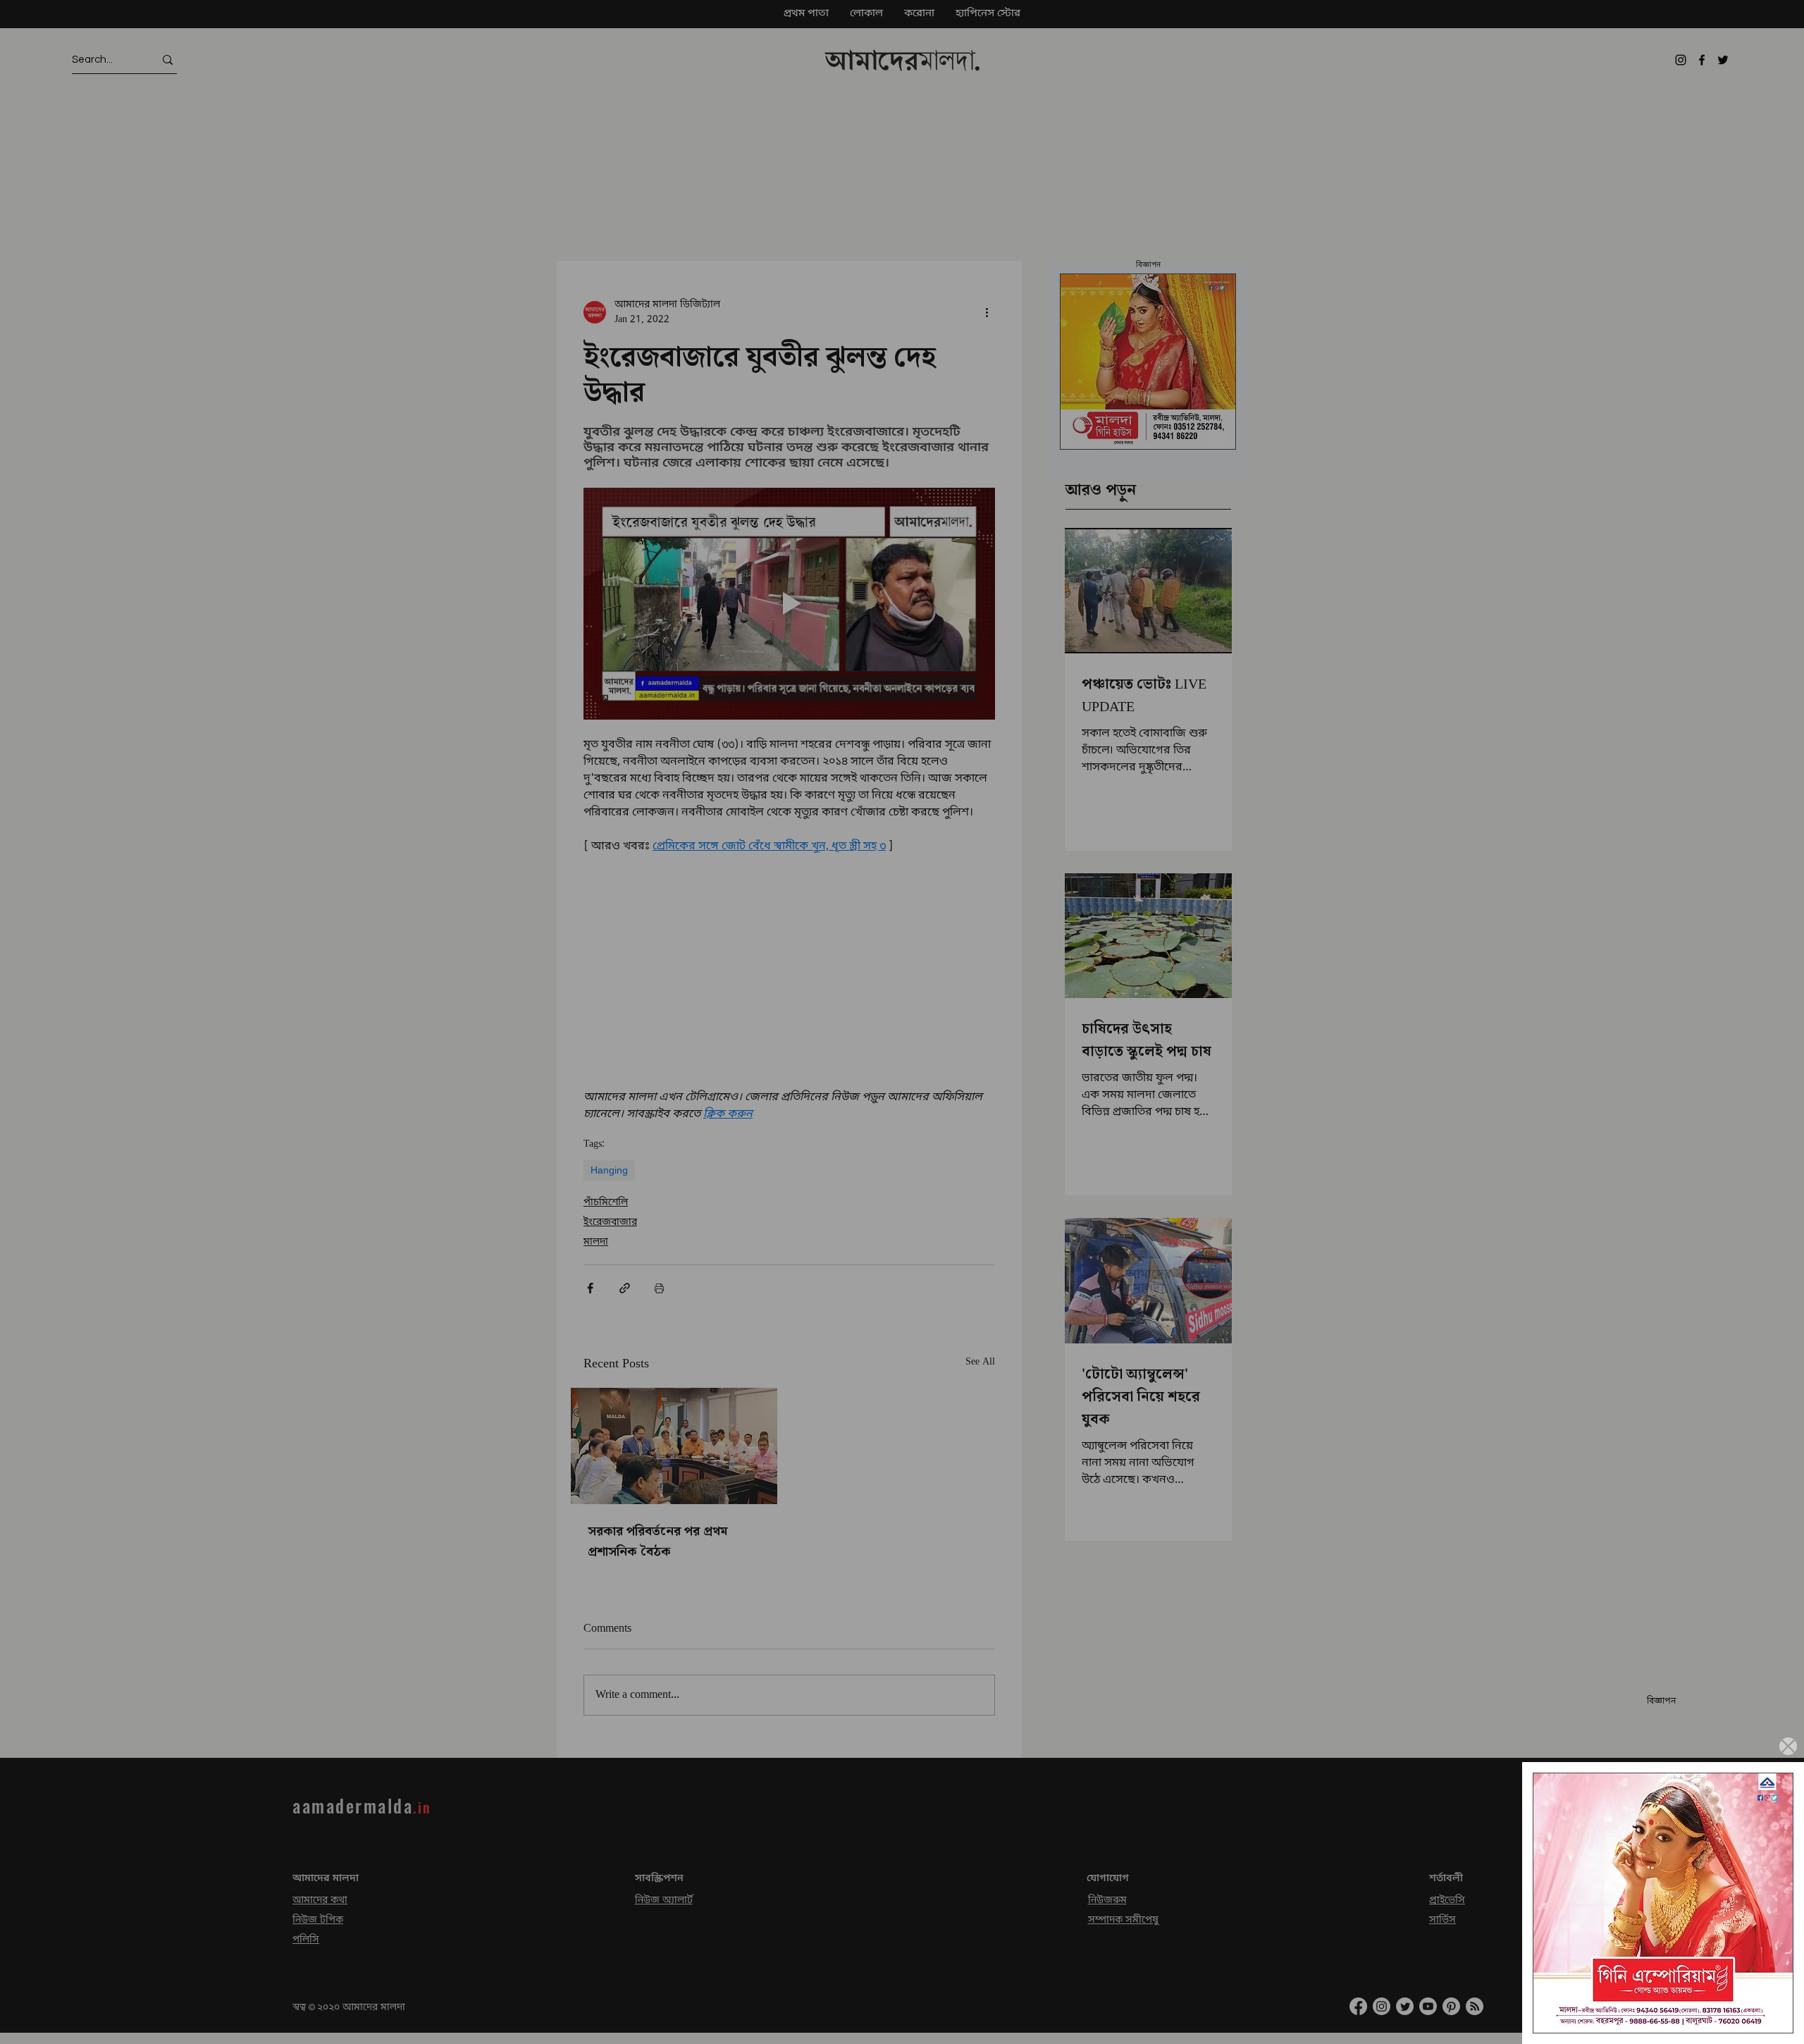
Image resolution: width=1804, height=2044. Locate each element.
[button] (1788, 1746)
